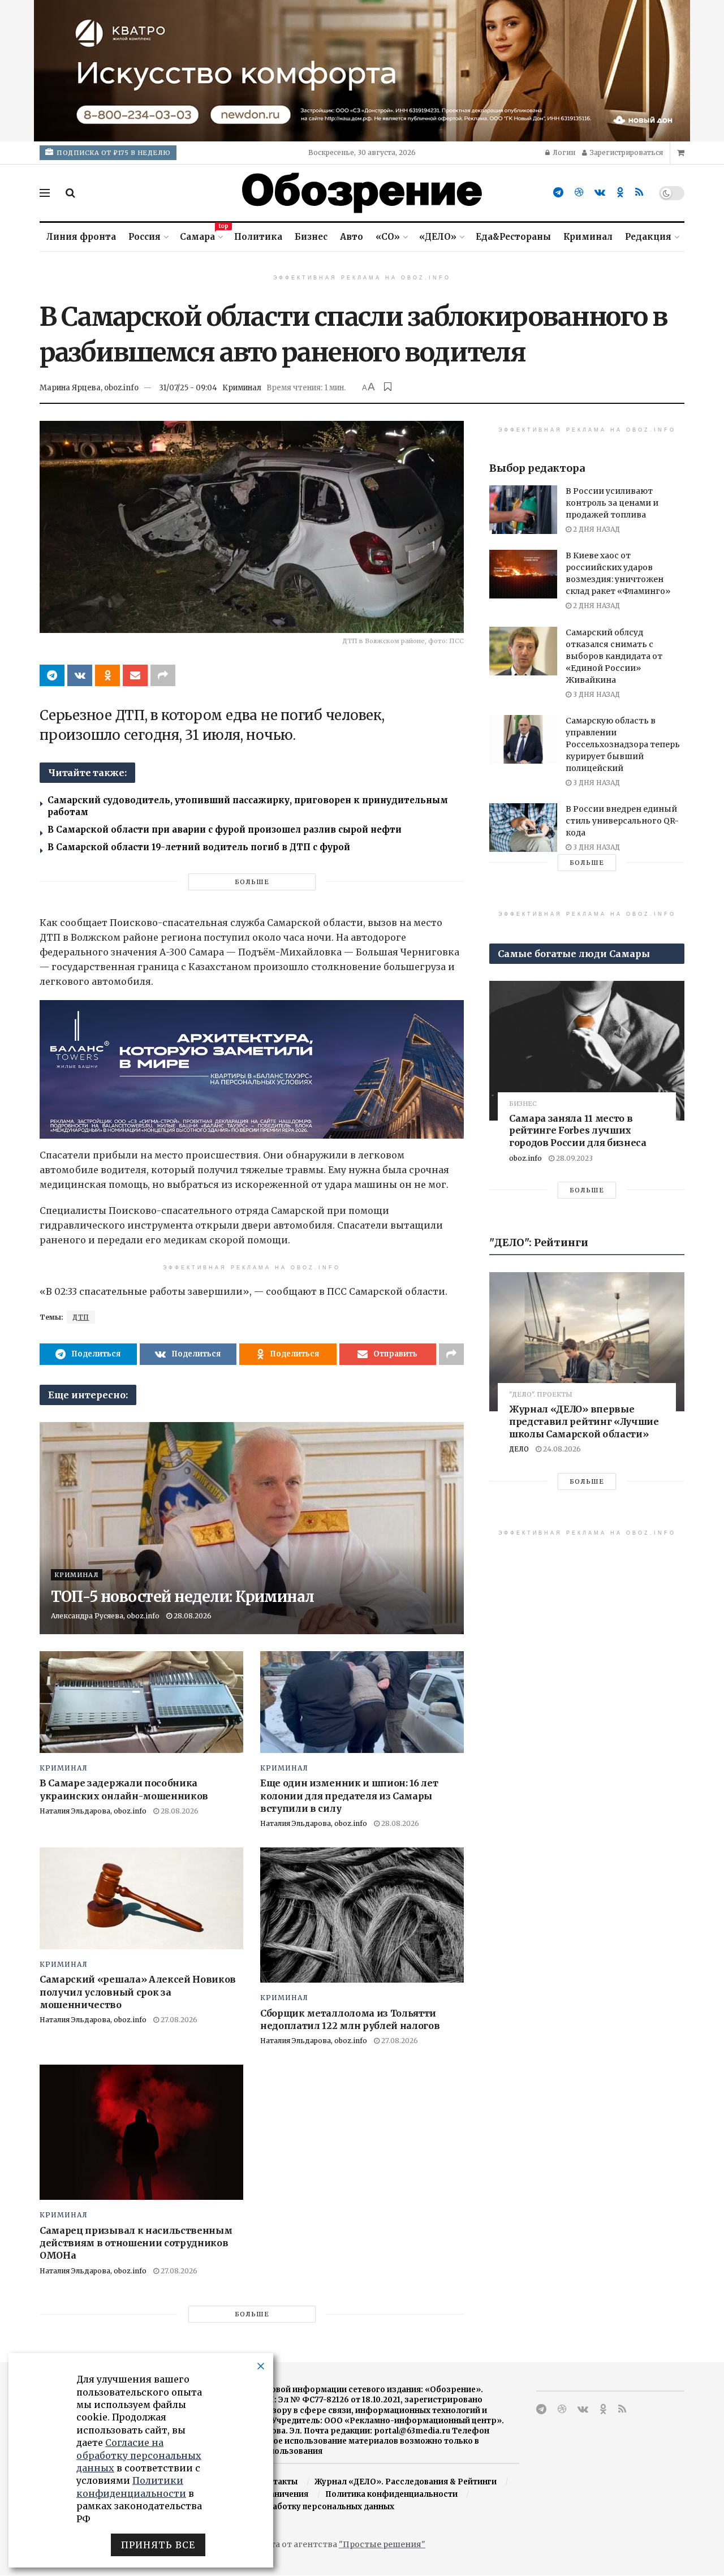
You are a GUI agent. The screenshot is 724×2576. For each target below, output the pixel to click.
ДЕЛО (519, 1449)
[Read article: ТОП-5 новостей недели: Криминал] (252, 1528)
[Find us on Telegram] (558, 193)
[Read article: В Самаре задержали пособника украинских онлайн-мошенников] (141, 1702)
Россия (145, 237)
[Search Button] (70, 193)
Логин (563, 152)
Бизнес (311, 237)
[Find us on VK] (600, 193)
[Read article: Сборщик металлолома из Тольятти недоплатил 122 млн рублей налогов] (362, 1915)
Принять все (158, 2545)
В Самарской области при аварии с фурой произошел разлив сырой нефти (225, 830)
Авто (352, 237)
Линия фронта (81, 237)
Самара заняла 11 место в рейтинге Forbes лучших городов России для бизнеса (578, 1130)
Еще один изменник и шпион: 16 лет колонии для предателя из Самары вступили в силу (349, 1796)
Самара (201, 235)
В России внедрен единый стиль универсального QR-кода (622, 821)
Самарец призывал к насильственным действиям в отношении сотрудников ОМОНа (136, 2243)
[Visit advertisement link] (362, 71)
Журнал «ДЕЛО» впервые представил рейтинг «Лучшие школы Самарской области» (584, 1421)
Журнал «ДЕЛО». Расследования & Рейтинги (406, 2482)
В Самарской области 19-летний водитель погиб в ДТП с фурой (199, 847)
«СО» (388, 237)
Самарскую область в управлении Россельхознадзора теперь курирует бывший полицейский (623, 744)
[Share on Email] (135, 675)
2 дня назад (596, 529)
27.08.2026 (178, 2020)
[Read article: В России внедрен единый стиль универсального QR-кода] (523, 828)
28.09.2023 (574, 1158)
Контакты (277, 2482)
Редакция (648, 237)
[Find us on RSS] (639, 193)
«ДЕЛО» (438, 237)
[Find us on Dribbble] (579, 193)
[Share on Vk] (80, 675)
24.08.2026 (561, 1449)
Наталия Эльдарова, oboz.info (93, 1811)
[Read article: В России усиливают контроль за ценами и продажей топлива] (523, 510)
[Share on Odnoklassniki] (107, 675)
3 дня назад (596, 694)
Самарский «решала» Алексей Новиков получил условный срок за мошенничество (138, 1992)
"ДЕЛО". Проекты (541, 1395)
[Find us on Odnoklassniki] (620, 193)
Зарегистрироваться (626, 152)
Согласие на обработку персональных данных (300, 2507)
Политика (258, 237)
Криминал (588, 237)
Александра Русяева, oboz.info (105, 1616)
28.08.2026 (192, 1616)
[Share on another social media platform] (163, 675)
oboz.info (525, 1158)
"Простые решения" (382, 2544)
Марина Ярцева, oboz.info (89, 388)
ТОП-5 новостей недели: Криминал (183, 1597)
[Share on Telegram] (52, 675)
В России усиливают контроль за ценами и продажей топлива (612, 503)
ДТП (81, 1317)
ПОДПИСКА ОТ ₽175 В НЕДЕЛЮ (113, 153)
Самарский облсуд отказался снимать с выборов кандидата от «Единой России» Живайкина (614, 656)
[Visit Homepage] (362, 193)
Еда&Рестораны (513, 237)
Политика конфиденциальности (391, 2494)
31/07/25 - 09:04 (188, 388)
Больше (252, 882)
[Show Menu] (45, 193)
